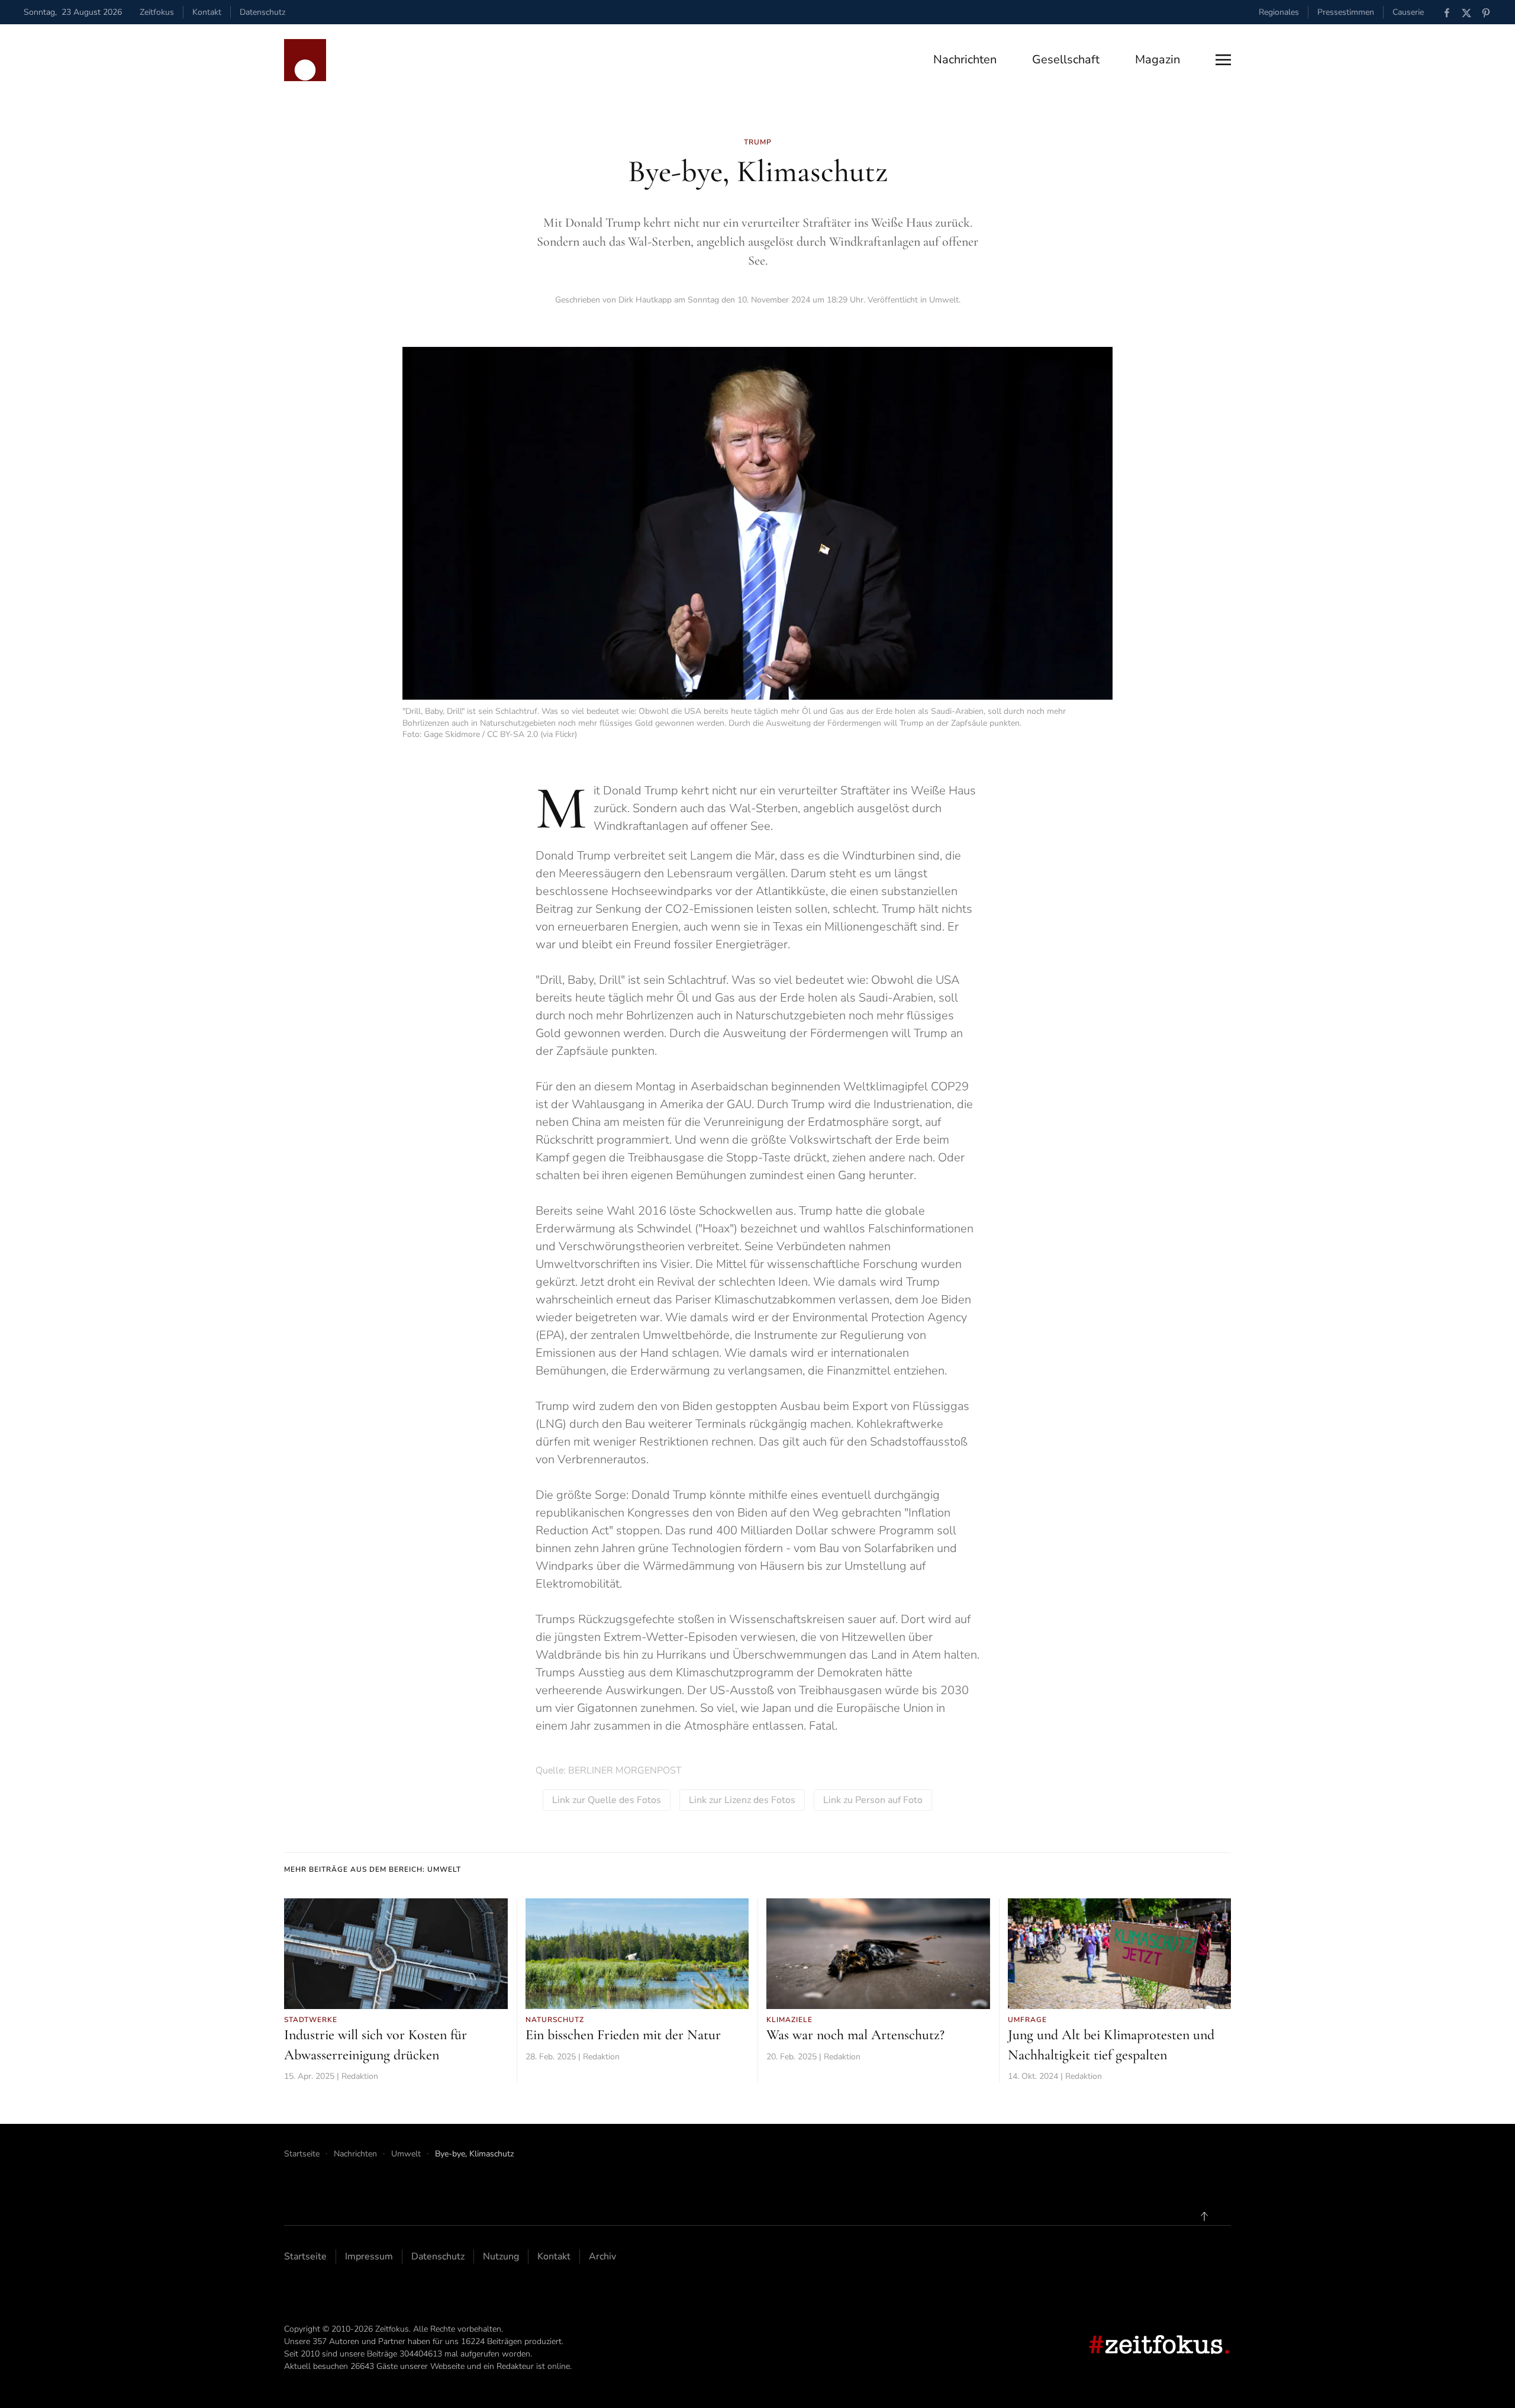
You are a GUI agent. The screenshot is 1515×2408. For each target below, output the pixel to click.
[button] (1223, 60)
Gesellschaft (1066, 59)
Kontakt (207, 12)
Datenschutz (262, 12)
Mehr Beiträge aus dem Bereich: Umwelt (373, 1869)
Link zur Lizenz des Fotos (742, 1800)
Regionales (1279, 12)
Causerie (1408, 12)
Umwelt (944, 300)
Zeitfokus (157, 12)
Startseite (305, 2256)
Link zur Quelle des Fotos (607, 1800)
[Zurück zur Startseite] (305, 60)
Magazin (1158, 59)
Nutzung (501, 2256)
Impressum (369, 2256)
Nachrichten (965, 59)
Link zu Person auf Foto (873, 1800)
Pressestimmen (1346, 12)
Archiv (602, 2256)
